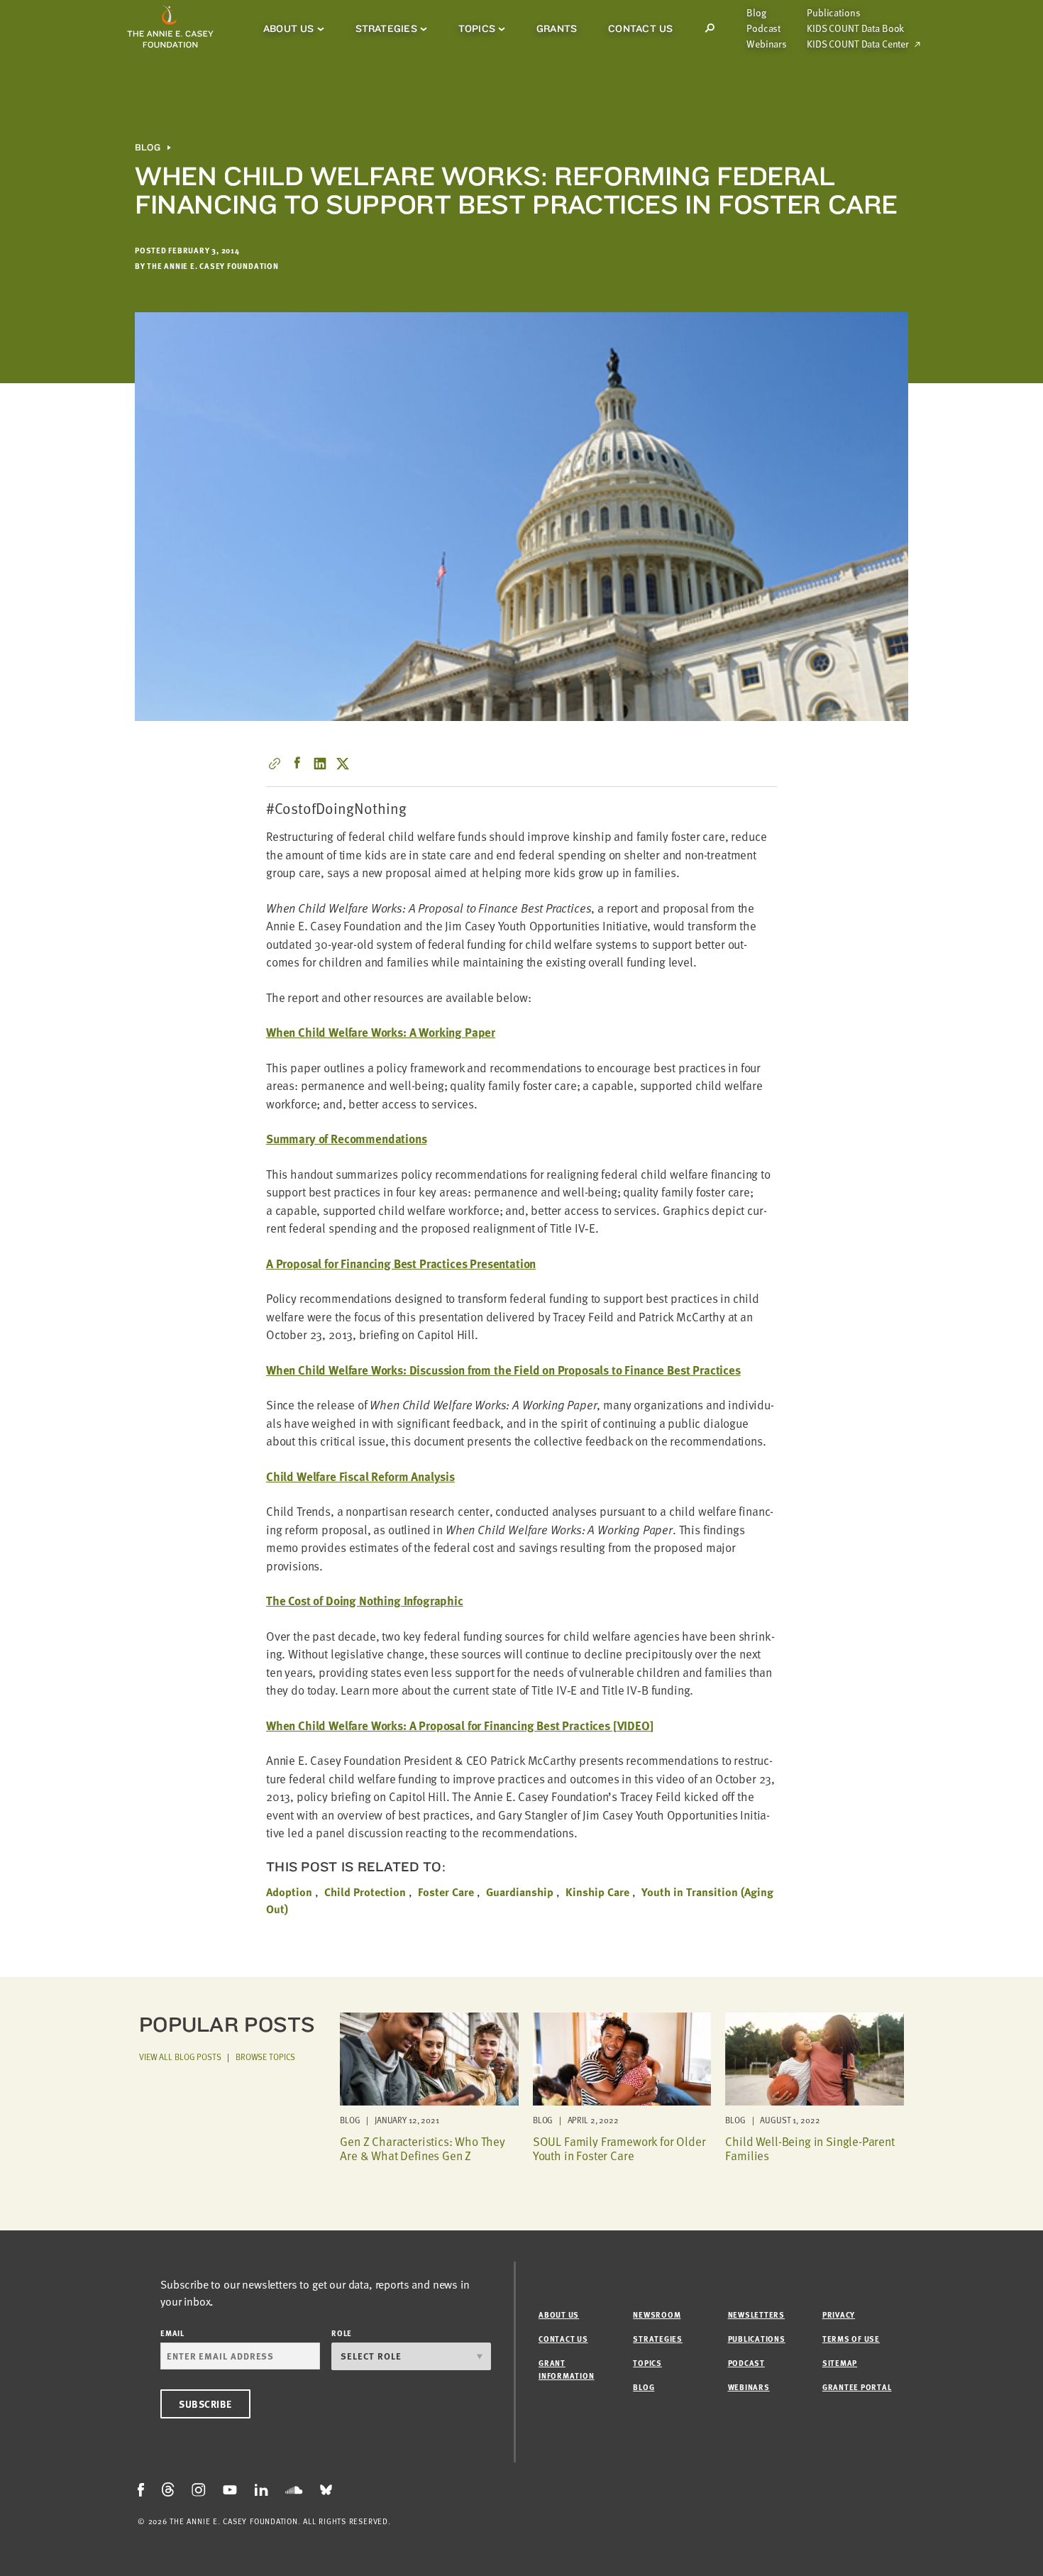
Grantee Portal (857, 2387)
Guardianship (520, 1892)
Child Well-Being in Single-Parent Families (810, 2148)
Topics (477, 28)
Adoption (289, 1892)
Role (342, 2333)
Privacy (839, 2314)
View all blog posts (180, 2057)
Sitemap (840, 2363)
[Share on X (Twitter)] (343, 764)
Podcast (763, 28)
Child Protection (365, 1892)
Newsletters (756, 2314)
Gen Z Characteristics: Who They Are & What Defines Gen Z (423, 2148)
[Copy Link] (275, 764)
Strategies (386, 28)
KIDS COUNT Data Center (858, 44)
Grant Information (566, 2369)
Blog (756, 13)
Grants (557, 28)
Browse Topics (265, 2057)
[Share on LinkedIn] (320, 764)
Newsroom (657, 2314)
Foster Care (446, 1892)
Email (172, 2333)
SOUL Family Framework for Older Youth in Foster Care (619, 2148)
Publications (833, 13)
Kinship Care (597, 1892)
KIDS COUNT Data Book (855, 28)
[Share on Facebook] (297, 764)
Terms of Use (851, 2339)
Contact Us (640, 28)
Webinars (767, 44)
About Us (289, 28)
